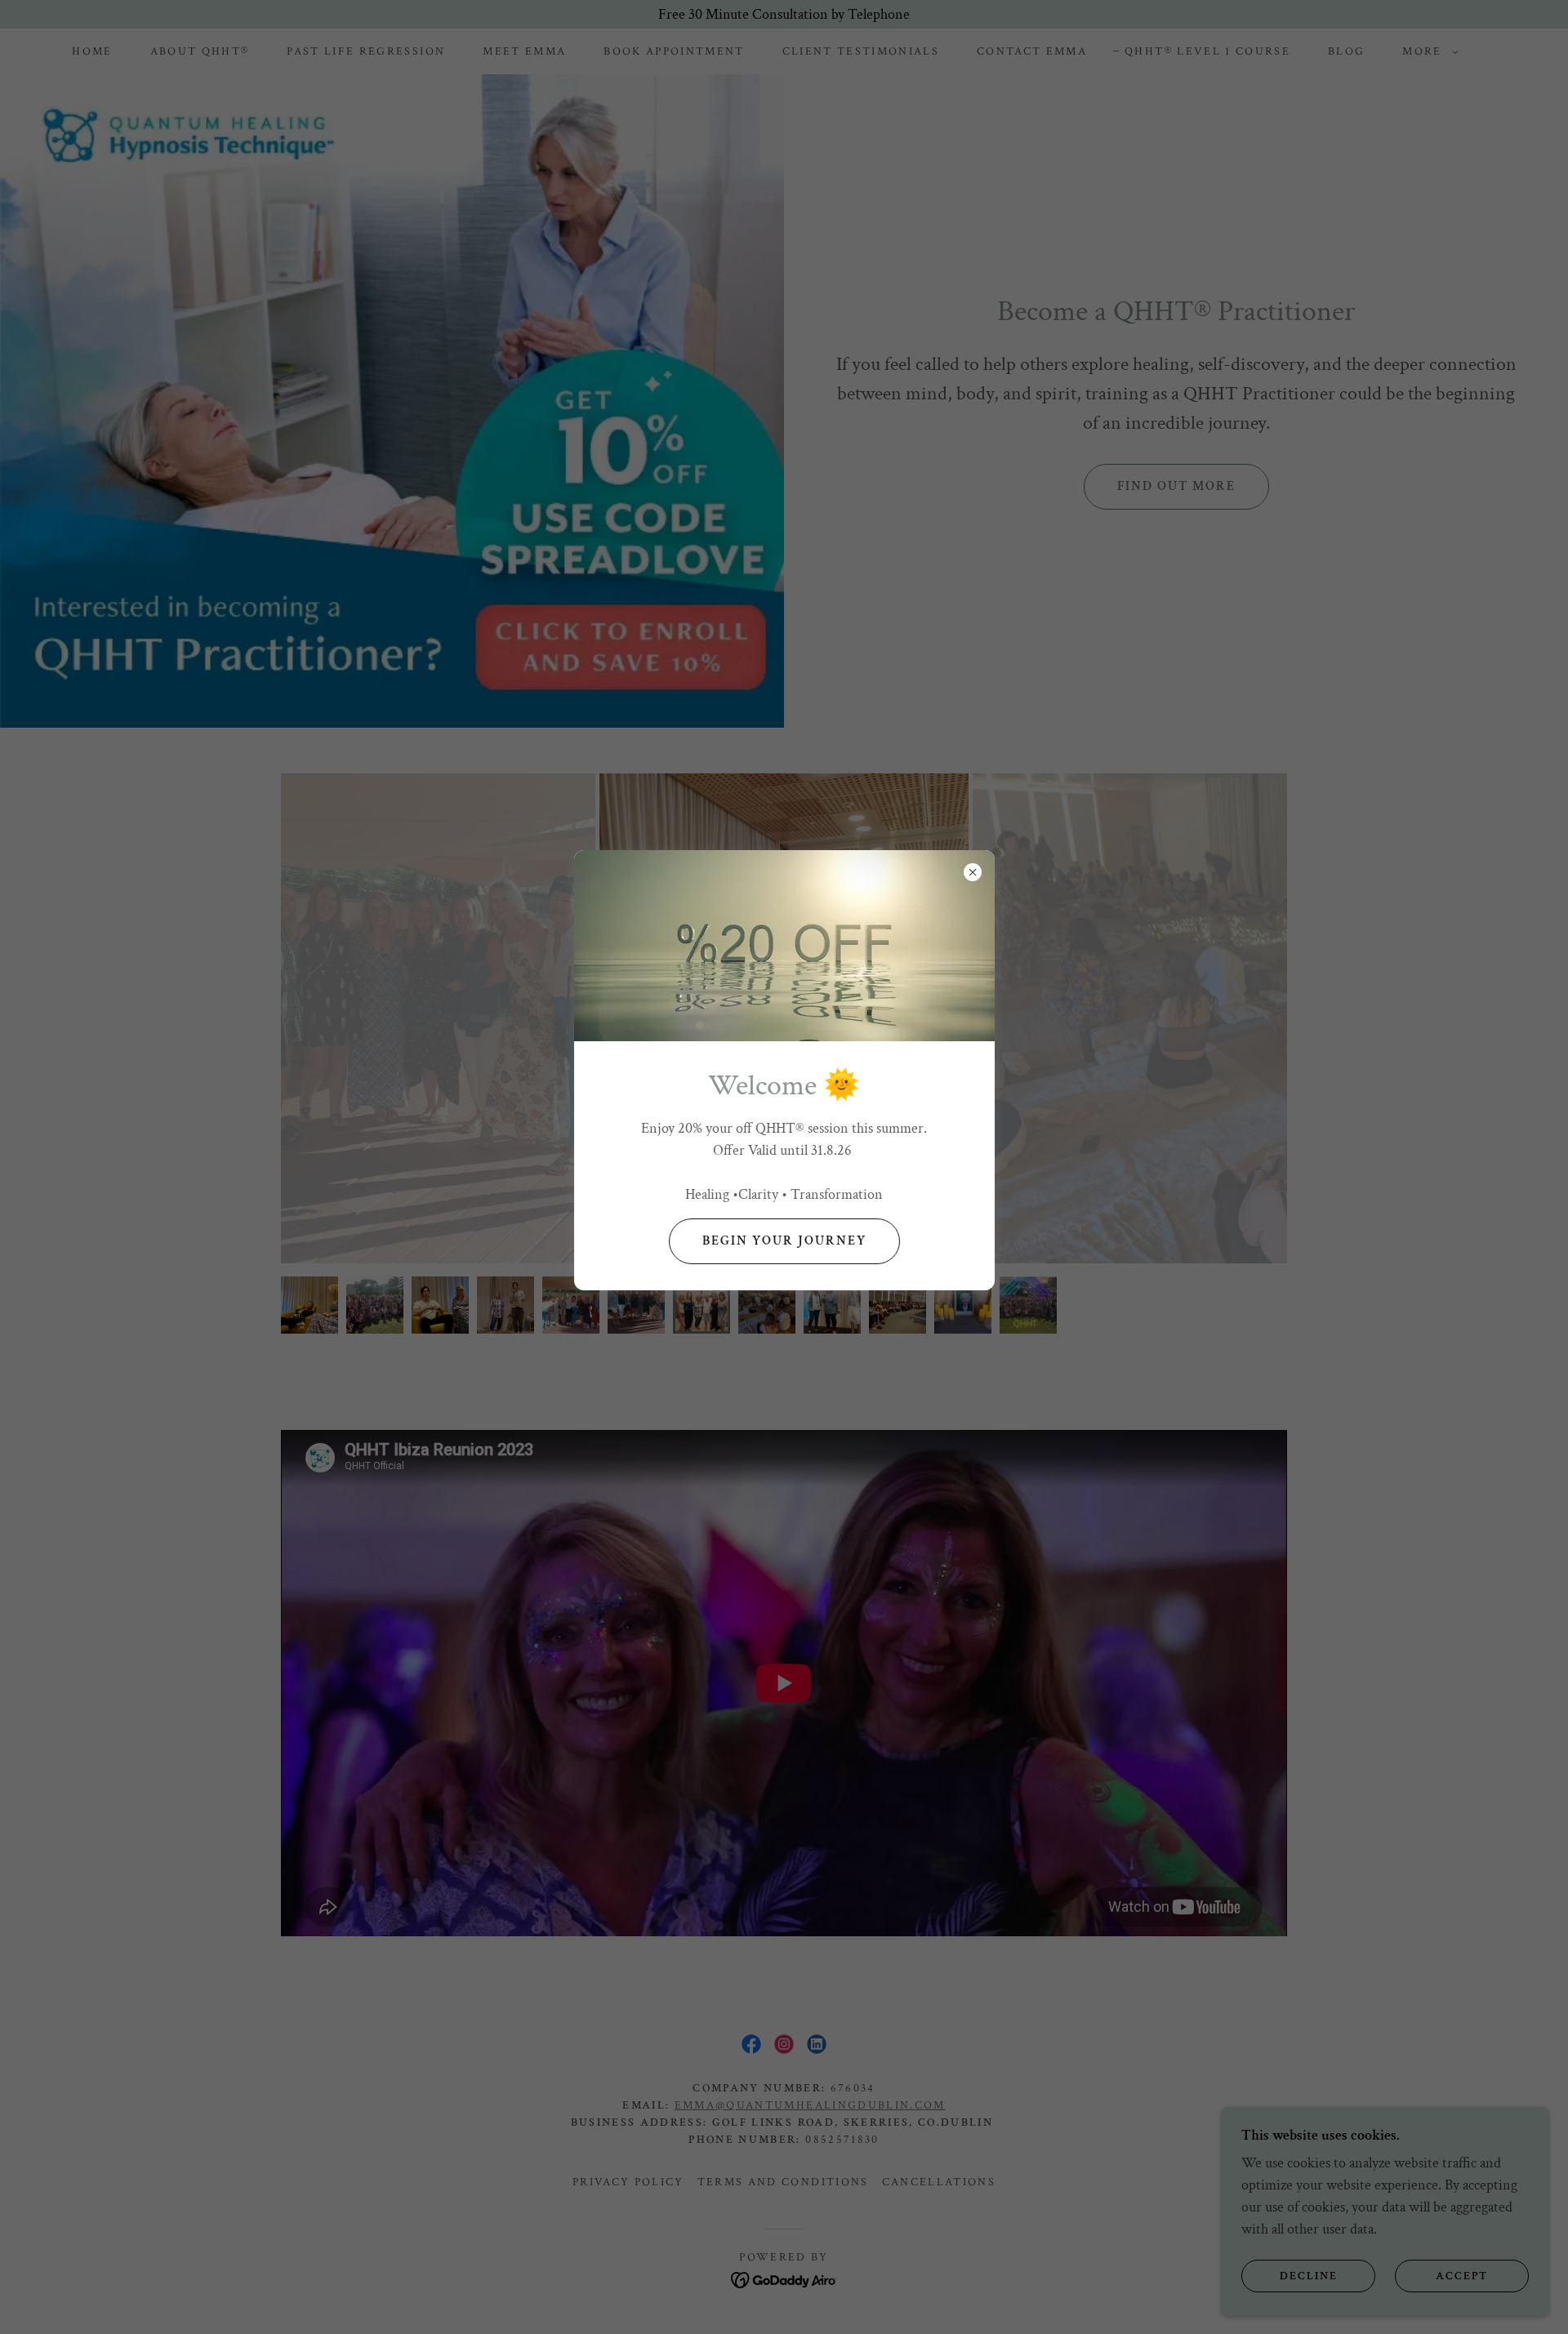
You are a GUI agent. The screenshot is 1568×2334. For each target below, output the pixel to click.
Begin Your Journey (784, 1241)
